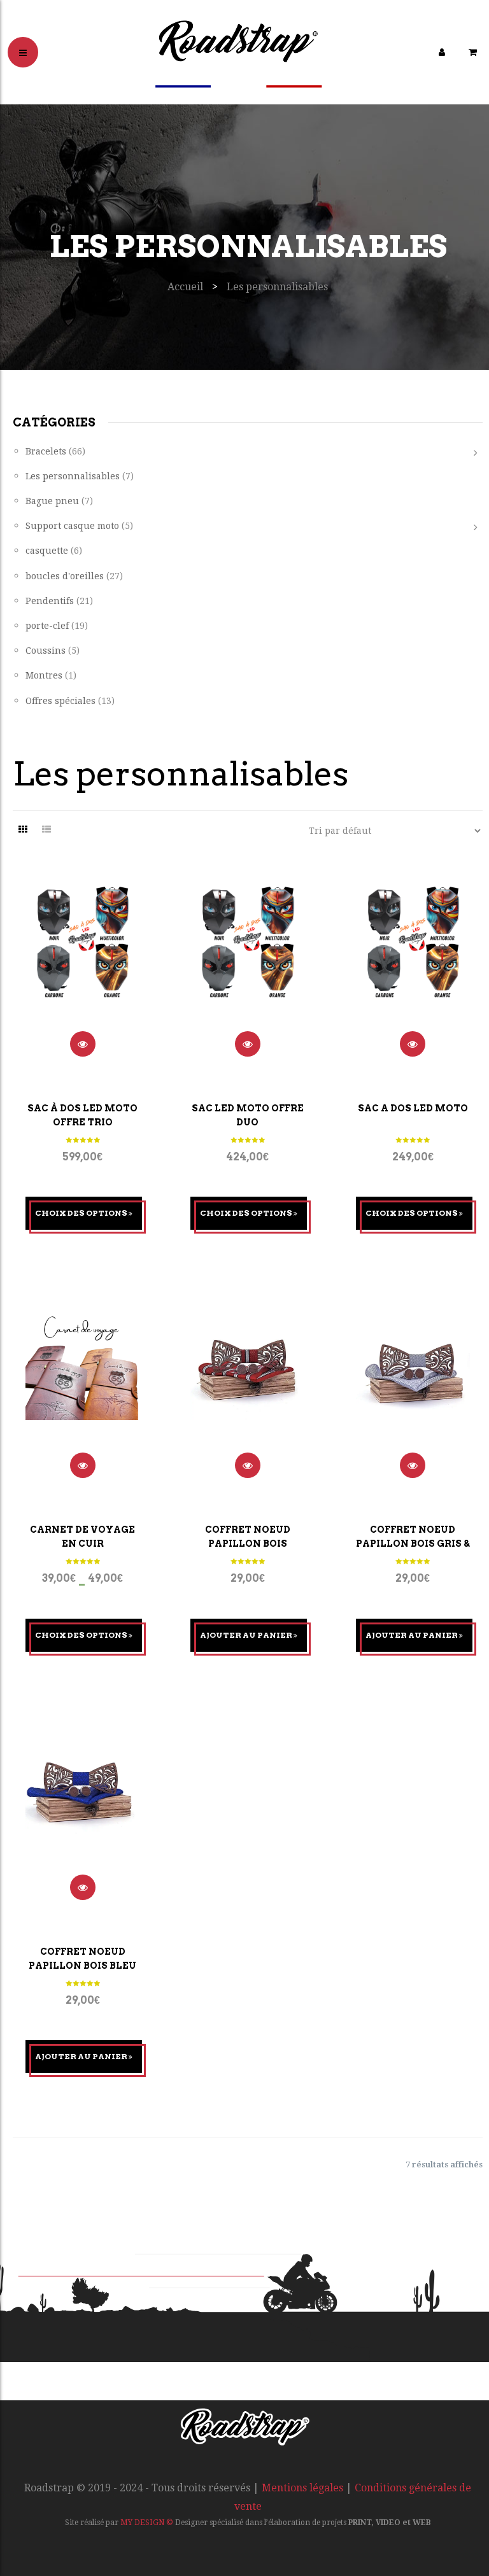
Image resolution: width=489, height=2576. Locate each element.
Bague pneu (52, 501)
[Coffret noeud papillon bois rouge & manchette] (247, 1379)
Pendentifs (50, 601)
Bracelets (46, 451)
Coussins (46, 650)
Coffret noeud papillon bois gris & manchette (413, 1544)
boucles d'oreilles (65, 576)
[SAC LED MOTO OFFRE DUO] (247, 958)
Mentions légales (302, 2488)
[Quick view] (83, 1044)
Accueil (185, 287)
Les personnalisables (73, 476)
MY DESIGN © (147, 2523)
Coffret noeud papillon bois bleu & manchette (82, 1966)
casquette (47, 550)
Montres (44, 675)
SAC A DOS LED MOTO (413, 1108)
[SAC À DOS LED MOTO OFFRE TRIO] (82, 958)
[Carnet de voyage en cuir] (82, 1379)
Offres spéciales (60, 700)
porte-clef (47, 625)
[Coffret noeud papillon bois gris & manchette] (413, 1379)
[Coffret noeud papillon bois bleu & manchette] (82, 1801)
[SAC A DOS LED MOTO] (413, 958)
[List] (46, 829)
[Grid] (23, 829)
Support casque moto (72, 525)
